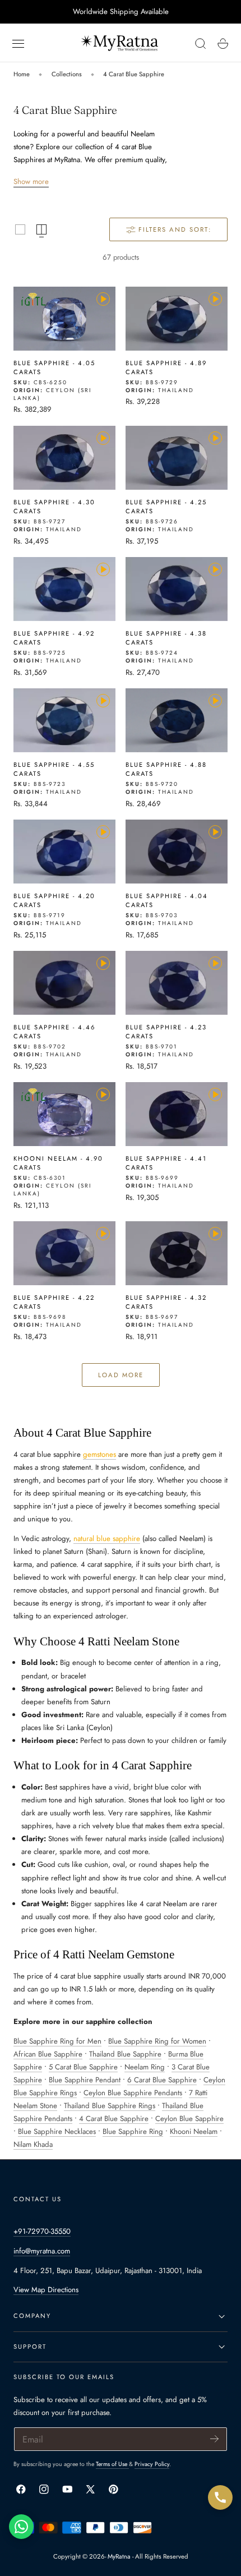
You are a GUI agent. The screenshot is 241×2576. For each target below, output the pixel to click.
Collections (67, 74)
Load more (121, 1375)
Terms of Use (112, 2464)
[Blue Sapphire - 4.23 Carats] (177, 983)
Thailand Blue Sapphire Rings (110, 2106)
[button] (18, 44)
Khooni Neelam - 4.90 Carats (58, 1163)
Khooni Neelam (194, 2131)
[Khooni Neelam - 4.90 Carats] (64, 1114)
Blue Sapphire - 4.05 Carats (54, 367)
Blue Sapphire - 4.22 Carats (54, 1302)
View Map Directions (46, 2290)
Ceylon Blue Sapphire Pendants (133, 2093)
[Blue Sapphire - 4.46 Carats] (64, 983)
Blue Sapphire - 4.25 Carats (166, 507)
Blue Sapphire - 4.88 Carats (166, 769)
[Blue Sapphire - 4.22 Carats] (64, 1253)
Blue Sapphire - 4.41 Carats (166, 1163)
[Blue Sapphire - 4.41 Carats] (177, 1114)
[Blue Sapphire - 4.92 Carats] (64, 589)
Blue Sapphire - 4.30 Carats (54, 507)
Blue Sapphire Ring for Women (157, 2041)
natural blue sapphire (107, 1538)
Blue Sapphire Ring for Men (57, 2041)
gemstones (99, 1454)
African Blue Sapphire (48, 2054)
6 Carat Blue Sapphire (162, 2080)
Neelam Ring (145, 2067)
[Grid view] (20, 229)
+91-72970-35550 (42, 2231)
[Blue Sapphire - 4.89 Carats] (177, 319)
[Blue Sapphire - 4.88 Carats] (177, 720)
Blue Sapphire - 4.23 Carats (166, 1032)
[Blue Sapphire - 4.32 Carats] (177, 1253)
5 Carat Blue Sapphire (83, 2067)
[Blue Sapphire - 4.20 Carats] (64, 852)
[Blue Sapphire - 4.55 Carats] (64, 720)
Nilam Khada (33, 2144)
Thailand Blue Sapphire (125, 2054)
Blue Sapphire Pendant (85, 2080)
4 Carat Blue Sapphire (134, 74)
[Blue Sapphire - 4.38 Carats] (177, 589)
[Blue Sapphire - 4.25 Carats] (177, 458)
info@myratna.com (42, 2251)
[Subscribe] (214, 2438)
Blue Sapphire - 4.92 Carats (54, 638)
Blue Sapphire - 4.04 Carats (167, 900)
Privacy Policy (152, 2464)
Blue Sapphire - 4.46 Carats (54, 1032)
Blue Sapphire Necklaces (57, 2131)
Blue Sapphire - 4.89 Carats (166, 367)
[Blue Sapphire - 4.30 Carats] (64, 458)
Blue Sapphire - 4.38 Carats (166, 638)
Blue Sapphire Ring (133, 2131)
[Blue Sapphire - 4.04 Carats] (177, 852)
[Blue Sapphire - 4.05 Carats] (64, 319)
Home (22, 74)
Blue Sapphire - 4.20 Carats (54, 900)
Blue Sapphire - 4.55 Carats (54, 769)
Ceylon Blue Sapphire (189, 2119)
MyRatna (119, 2556)
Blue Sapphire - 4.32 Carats (166, 1302)
